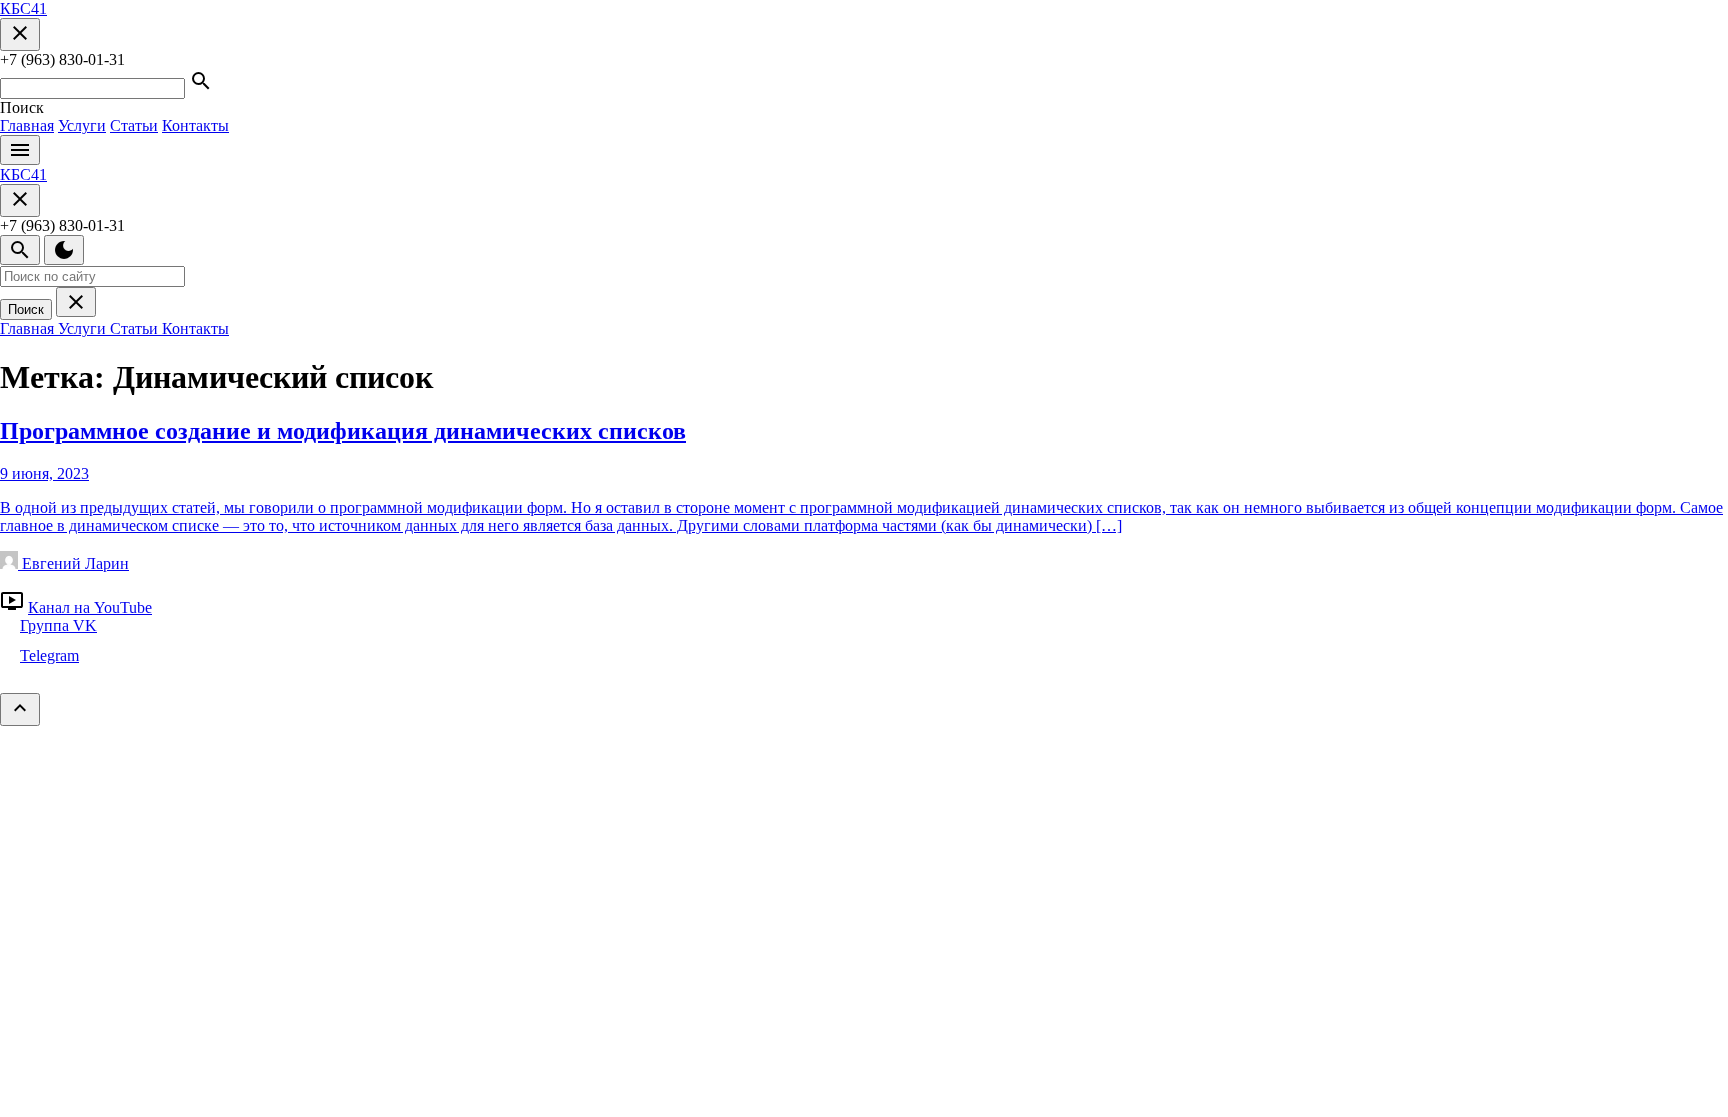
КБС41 (23, 8)
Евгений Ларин (73, 563)
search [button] (201, 81)
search (20, 250)
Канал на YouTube (90, 607)
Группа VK (58, 625)
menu (20, 150)
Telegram (49, 655)
